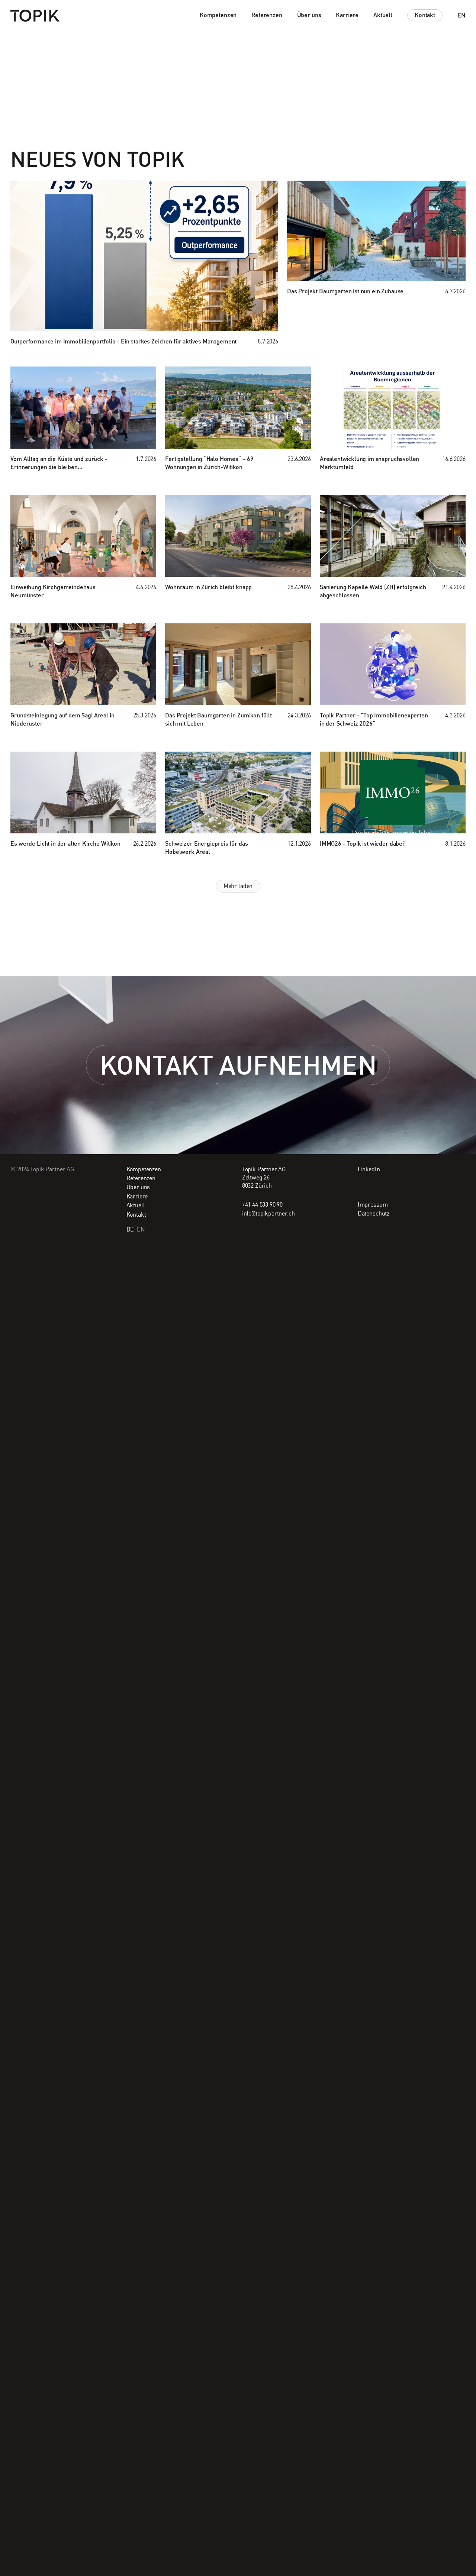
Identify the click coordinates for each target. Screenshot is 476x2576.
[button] (218, 15)
